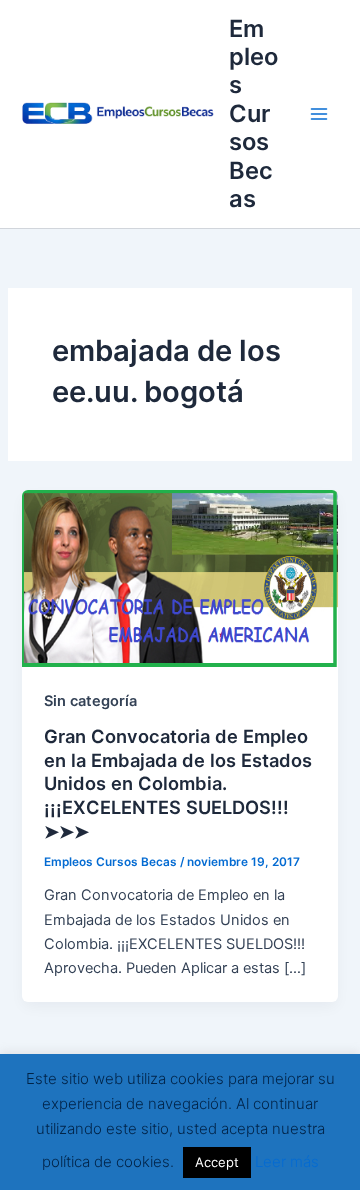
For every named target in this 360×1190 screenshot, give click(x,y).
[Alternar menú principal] (319, 114)
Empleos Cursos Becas (253, 114)
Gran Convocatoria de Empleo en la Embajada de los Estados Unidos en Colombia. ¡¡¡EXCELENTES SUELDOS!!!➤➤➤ (178, 783)
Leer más (287, 1161)
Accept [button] (217, 1162)
